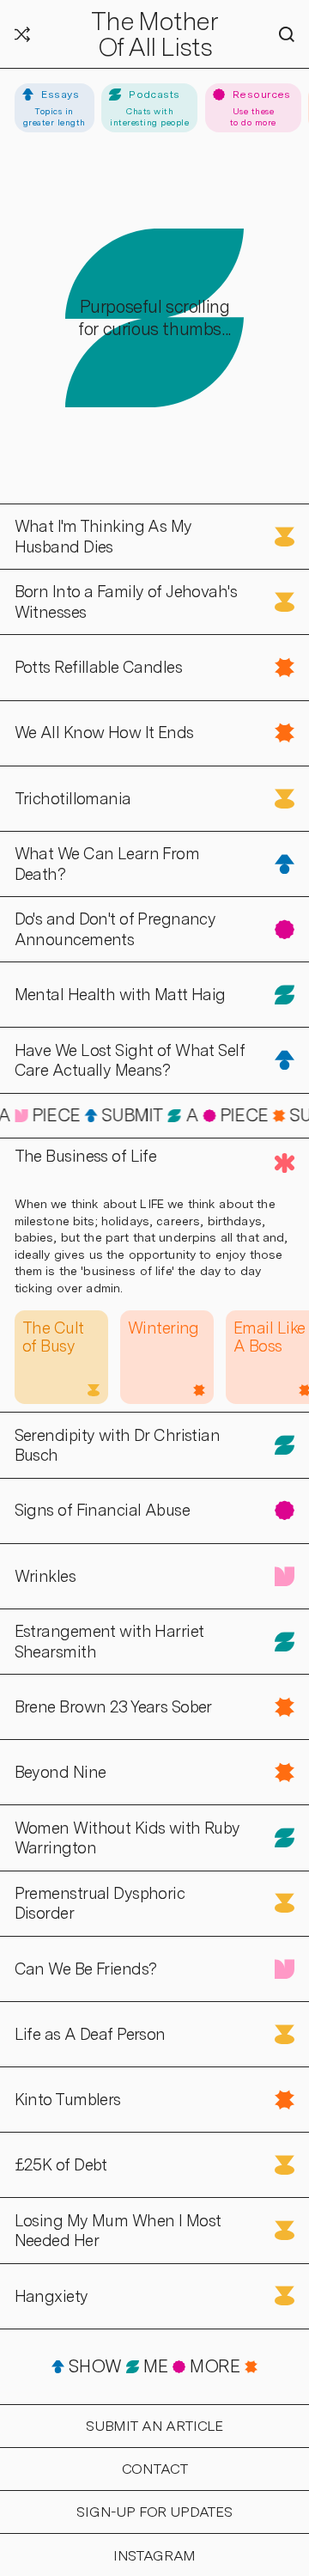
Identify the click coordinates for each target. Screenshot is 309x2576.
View (18, 513)
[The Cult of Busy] (61, 1357)
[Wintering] (167, 1357)
